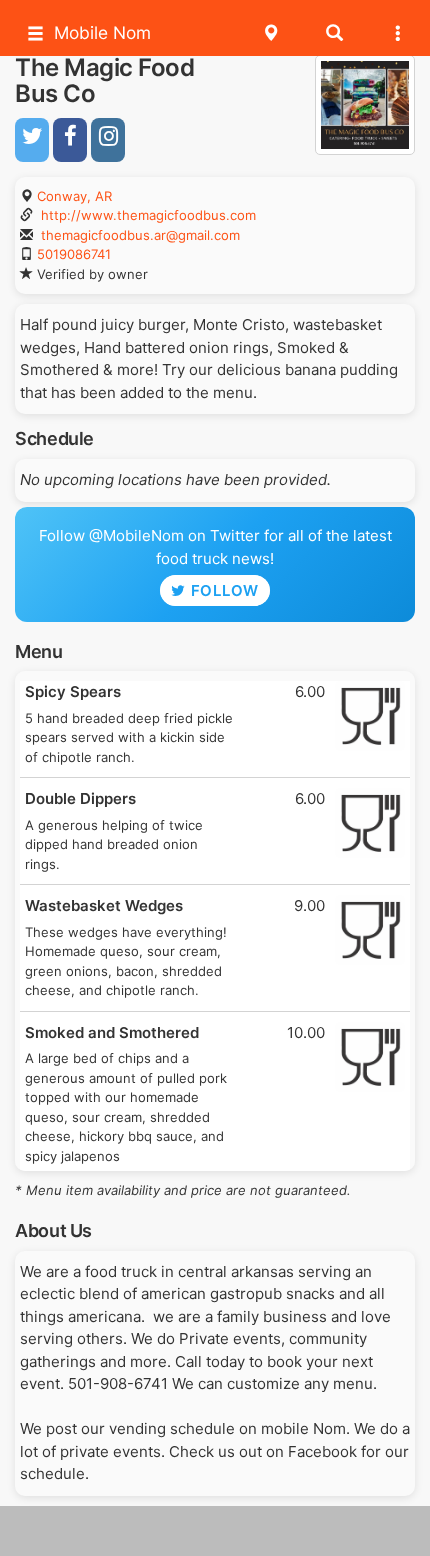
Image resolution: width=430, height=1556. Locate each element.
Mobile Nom (102, 32)
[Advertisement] (215, 1531)
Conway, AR (74, 196)
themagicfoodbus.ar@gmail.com (140, 235)
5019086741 (74, 254)
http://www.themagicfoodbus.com (148, 215)
